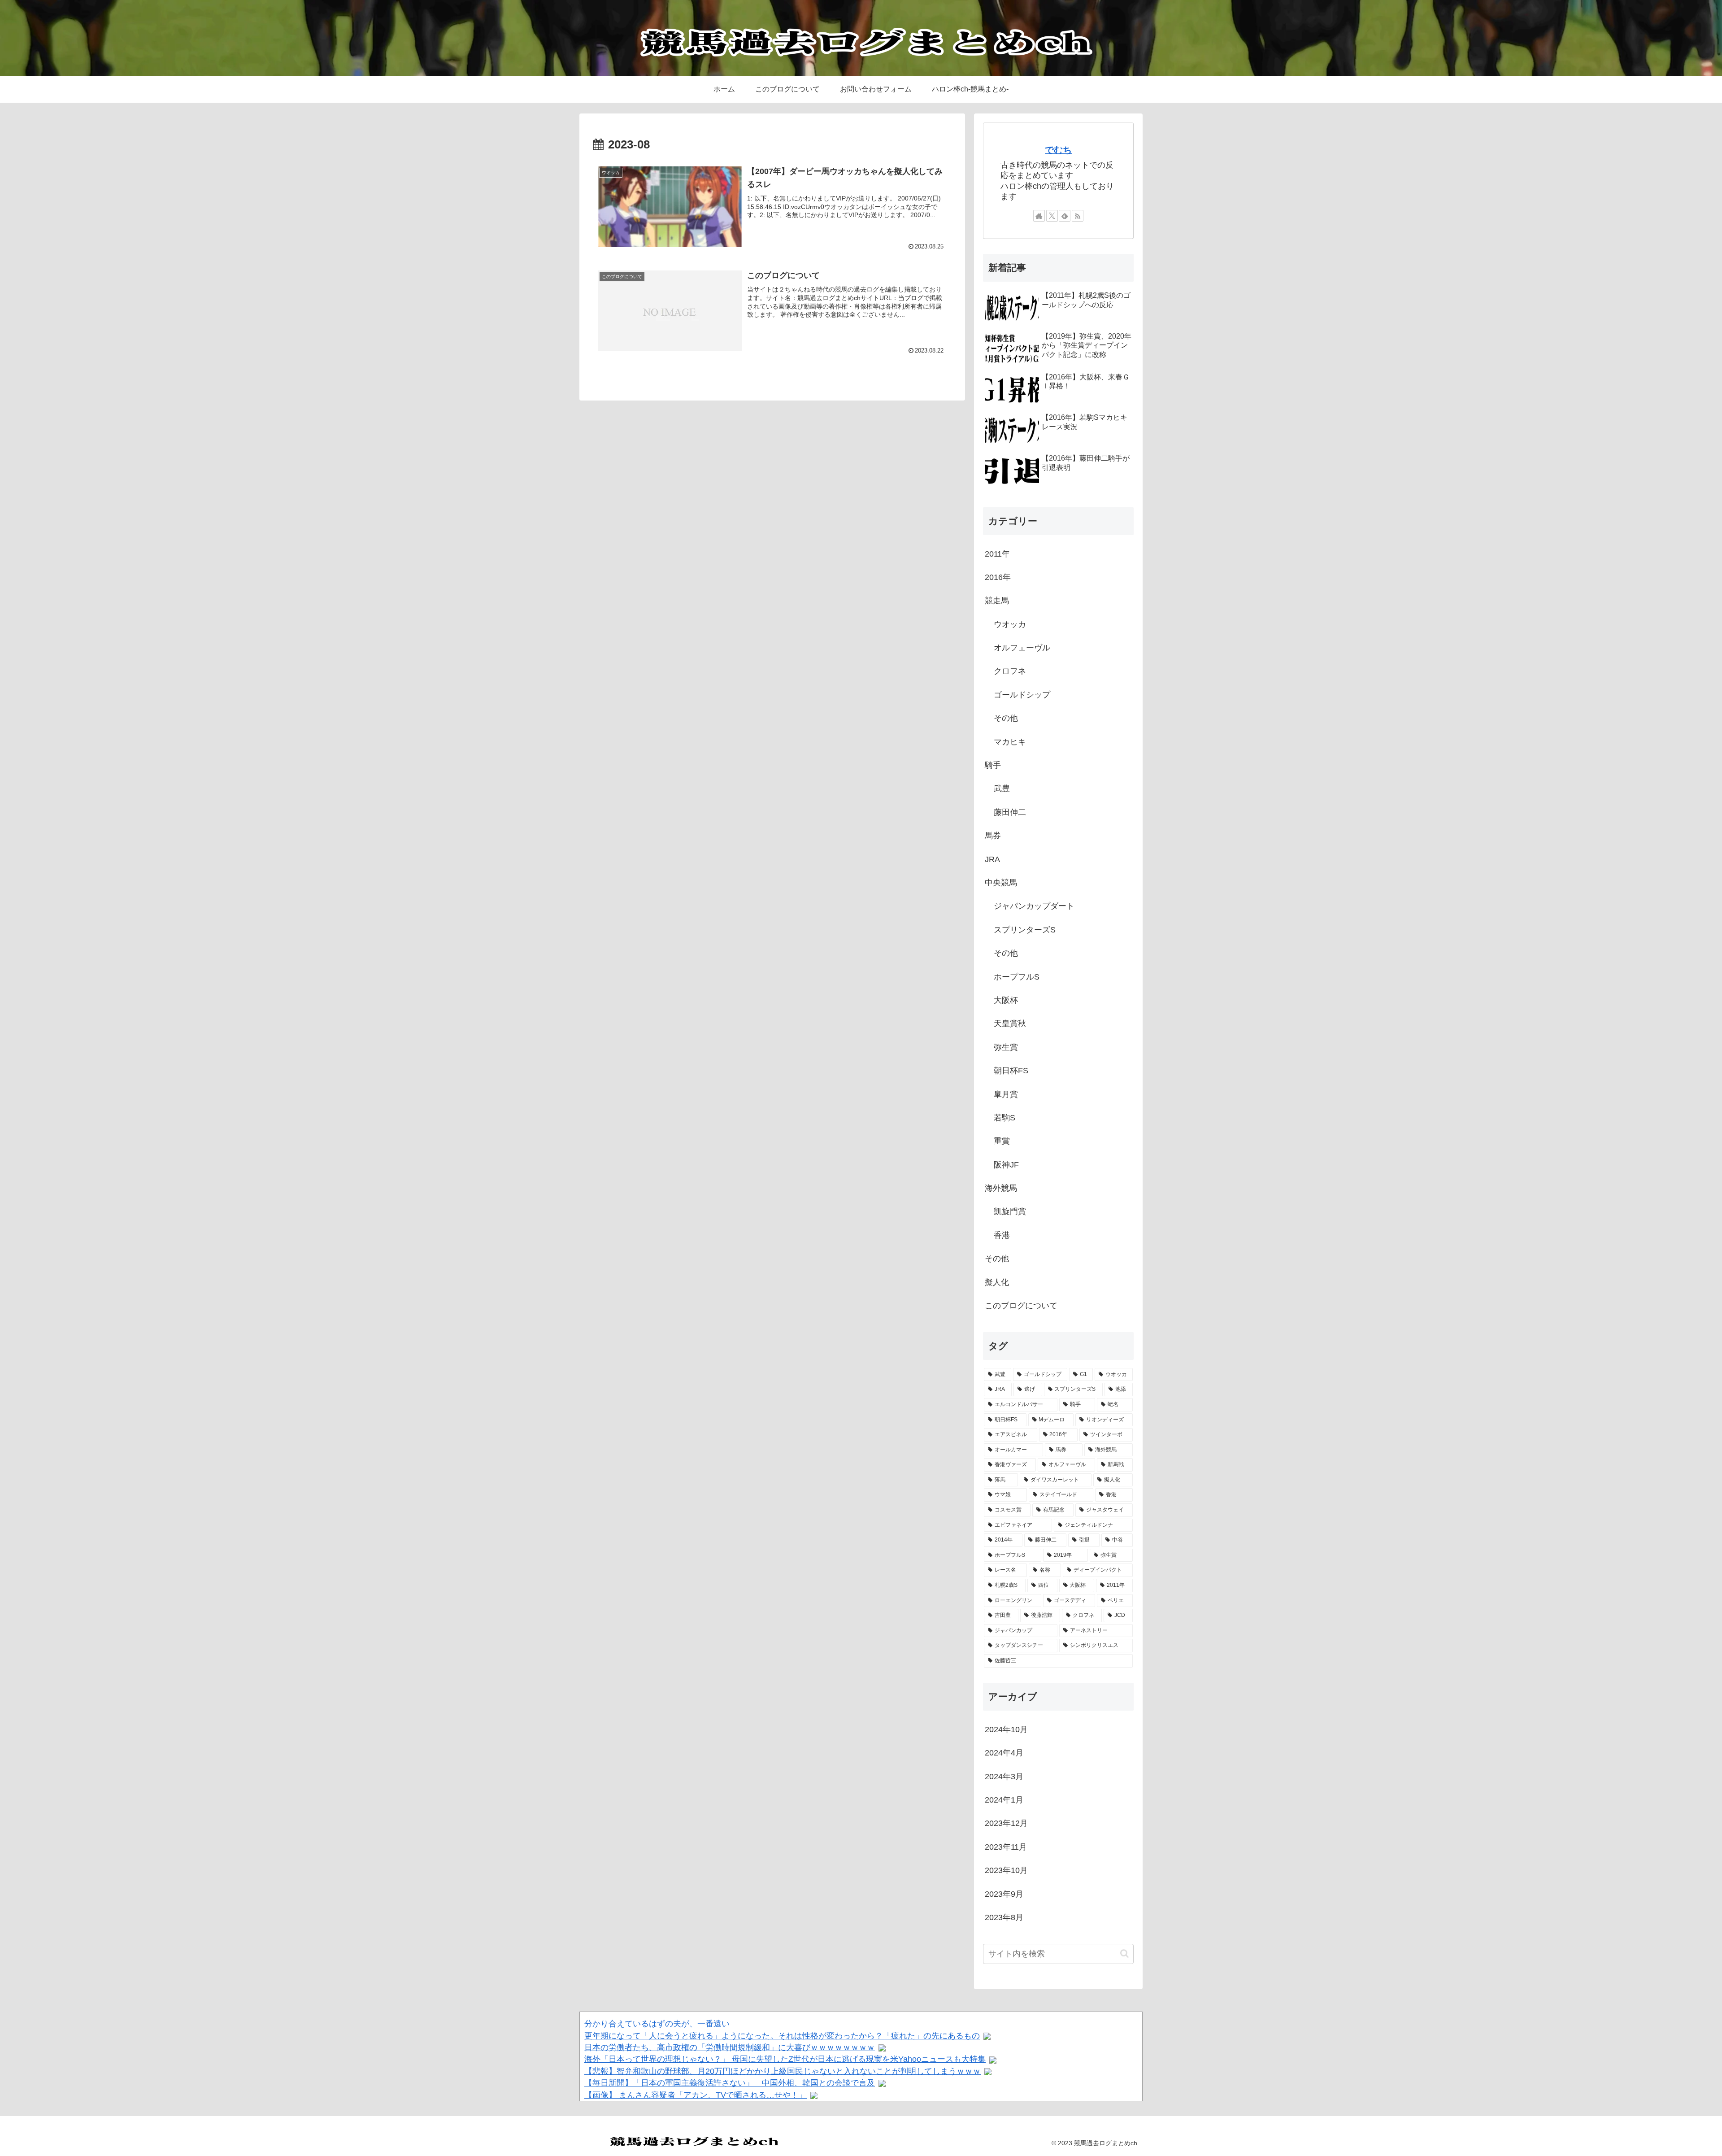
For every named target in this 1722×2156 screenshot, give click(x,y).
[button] (1124, 1953)
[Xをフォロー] (1052, 216)
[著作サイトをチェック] (1039, 216)
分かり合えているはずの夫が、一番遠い (657, 2024)
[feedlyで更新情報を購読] (1065, 216)
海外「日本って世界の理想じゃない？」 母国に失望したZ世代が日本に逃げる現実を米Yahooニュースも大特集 (785, 2059)
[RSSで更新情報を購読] (1078, 216)
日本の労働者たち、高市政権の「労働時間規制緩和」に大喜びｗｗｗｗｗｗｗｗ (730, 2047)
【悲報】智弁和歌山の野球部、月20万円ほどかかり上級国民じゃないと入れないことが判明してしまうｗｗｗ (783, 2071)
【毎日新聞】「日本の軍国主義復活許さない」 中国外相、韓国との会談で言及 (730, 2083)
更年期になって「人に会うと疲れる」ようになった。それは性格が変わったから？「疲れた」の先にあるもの (782, 2036)
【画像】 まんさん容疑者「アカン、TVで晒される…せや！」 (696, 2095)
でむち (1058, 150)
